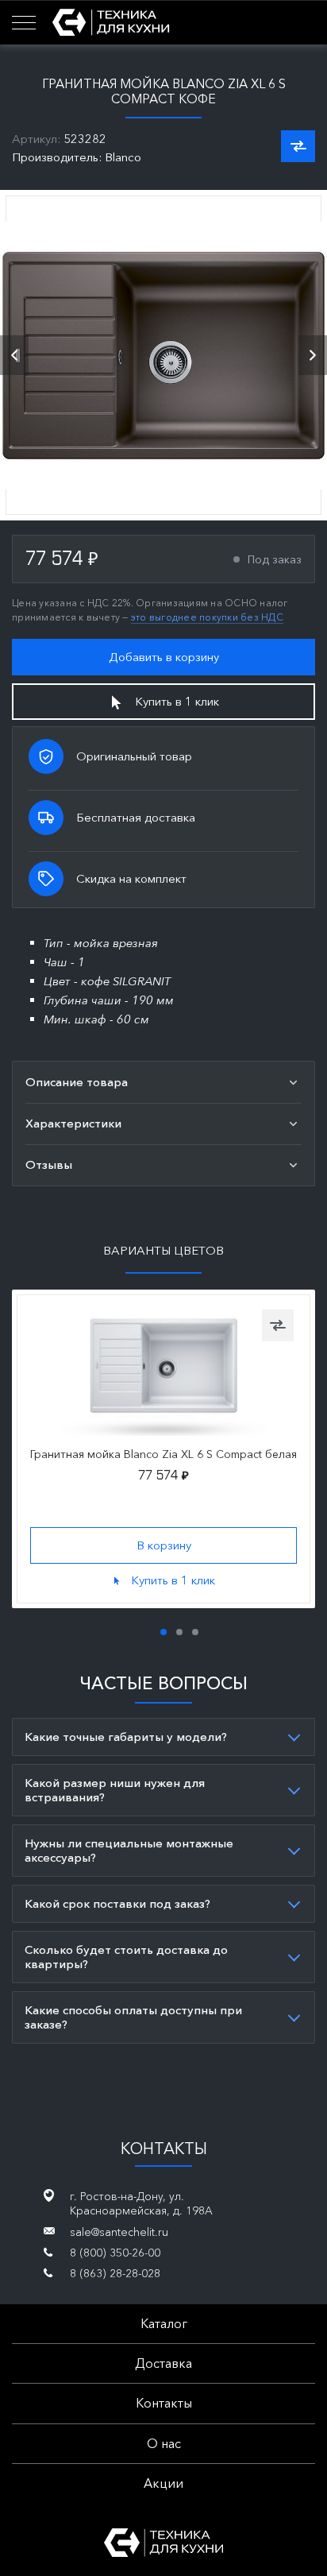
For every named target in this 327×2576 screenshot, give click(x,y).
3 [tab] (195, 1632)
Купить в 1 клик (177, 701)
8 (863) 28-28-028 (115, 2273)
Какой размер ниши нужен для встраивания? (115, 1790)
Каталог (164, 2323)
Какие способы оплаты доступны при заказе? (133, 2017)
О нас (164, 2443)
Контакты (164, 2403)
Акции (163, 2483)
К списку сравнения (298, 146)
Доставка (163, 2363)
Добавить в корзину (164, 657)
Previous (14, 355)
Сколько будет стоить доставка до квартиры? (126, 1957)
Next (313, 355)
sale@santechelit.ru (119, 2232)
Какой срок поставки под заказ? (117, 1903)
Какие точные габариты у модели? (126, 1737)
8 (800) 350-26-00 (115, 2253)
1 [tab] (163, 1632)
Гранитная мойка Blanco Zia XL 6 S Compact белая (163, 1454)
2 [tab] (179, 1632)
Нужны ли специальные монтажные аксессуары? (129, 1850)
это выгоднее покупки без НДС (207, 617)
